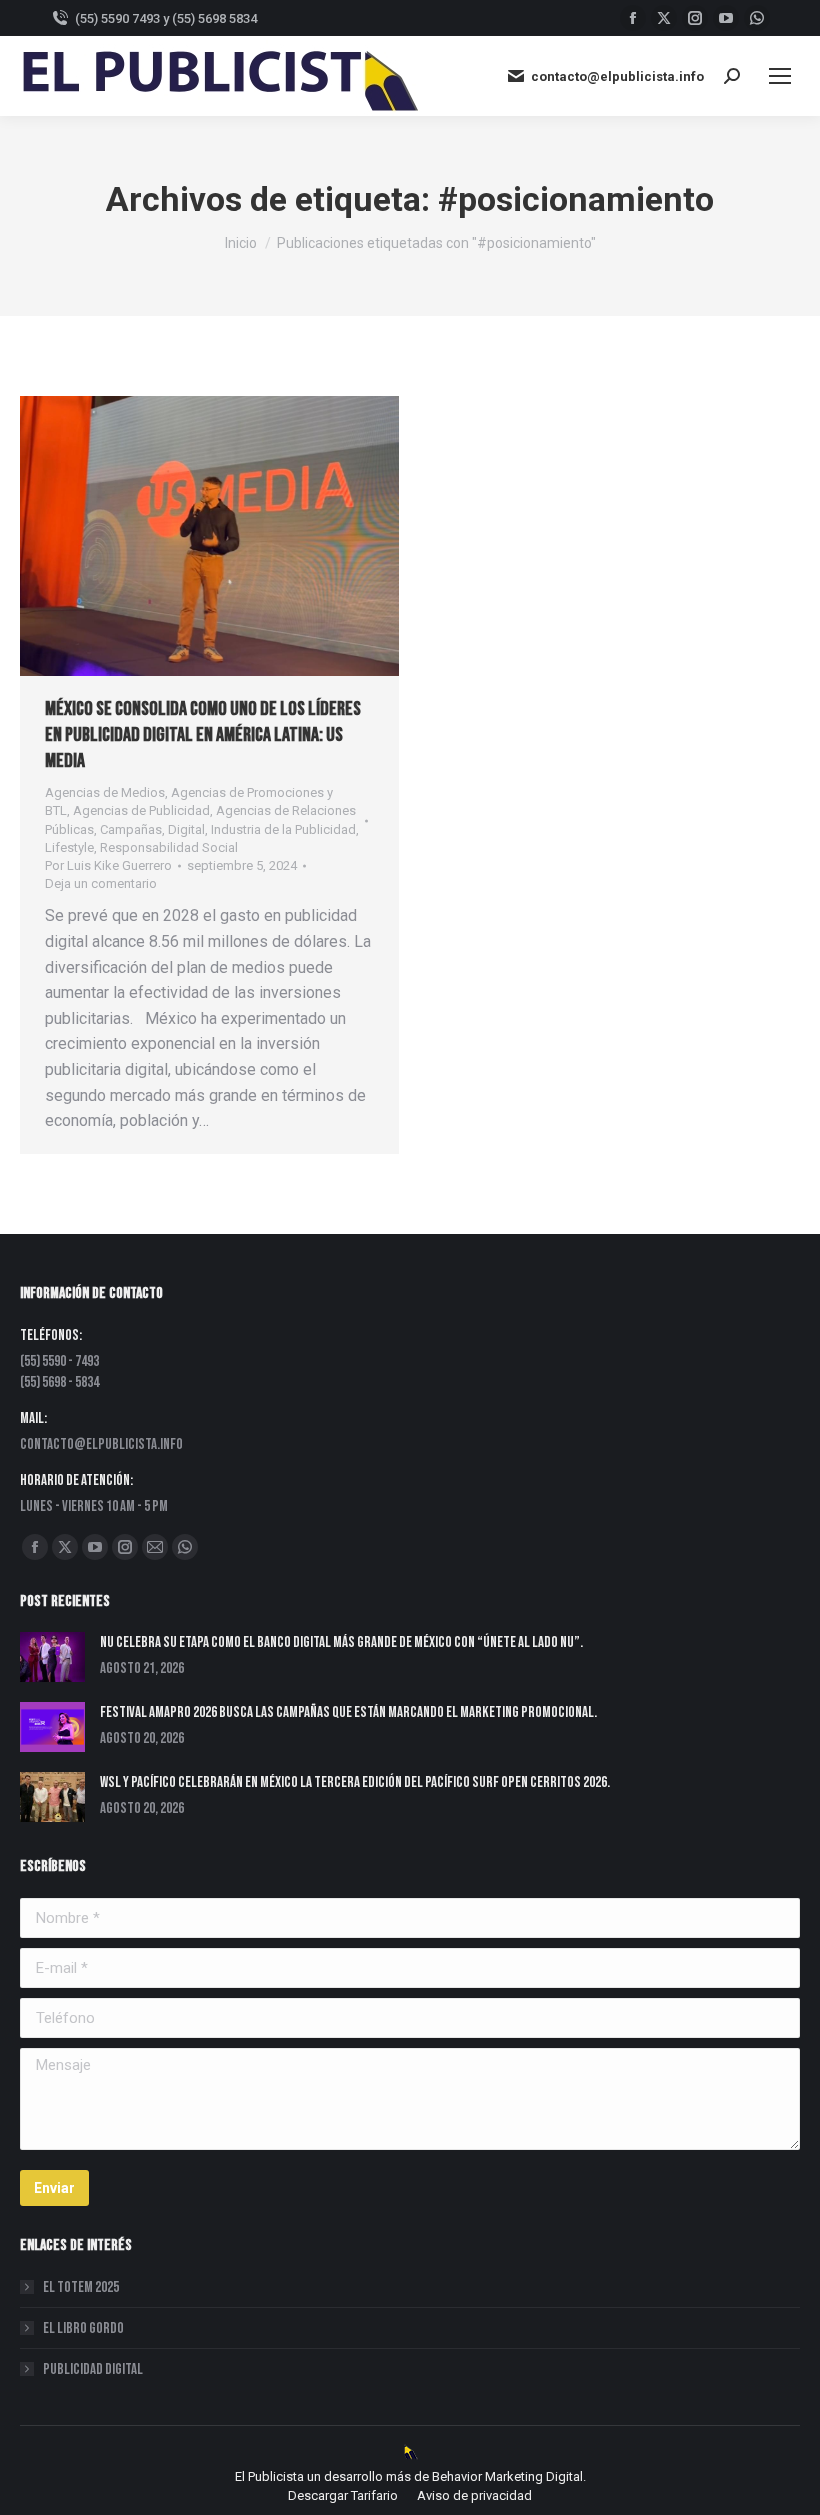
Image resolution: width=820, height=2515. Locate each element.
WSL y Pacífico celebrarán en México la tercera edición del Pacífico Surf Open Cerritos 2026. (355, 1782)
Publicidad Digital (93, 2369)
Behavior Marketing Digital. (509, 2476)
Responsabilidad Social (169, 847)
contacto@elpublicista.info (617, 76)
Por (108, 865)
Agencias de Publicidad (141, 810)
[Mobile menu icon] (780, 76)
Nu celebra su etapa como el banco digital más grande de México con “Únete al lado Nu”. (341, 1642)
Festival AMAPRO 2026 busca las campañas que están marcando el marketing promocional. (348, 1712)
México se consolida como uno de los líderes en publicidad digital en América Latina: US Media (203, 735)
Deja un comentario (101, 883)
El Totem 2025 (81, 2287)
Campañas (131, 829)
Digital (186, 829)
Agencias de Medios (105, 792)
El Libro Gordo (83, 2328)
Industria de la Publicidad (283, 829)
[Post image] (52, 1657)
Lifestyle (69, 847)
